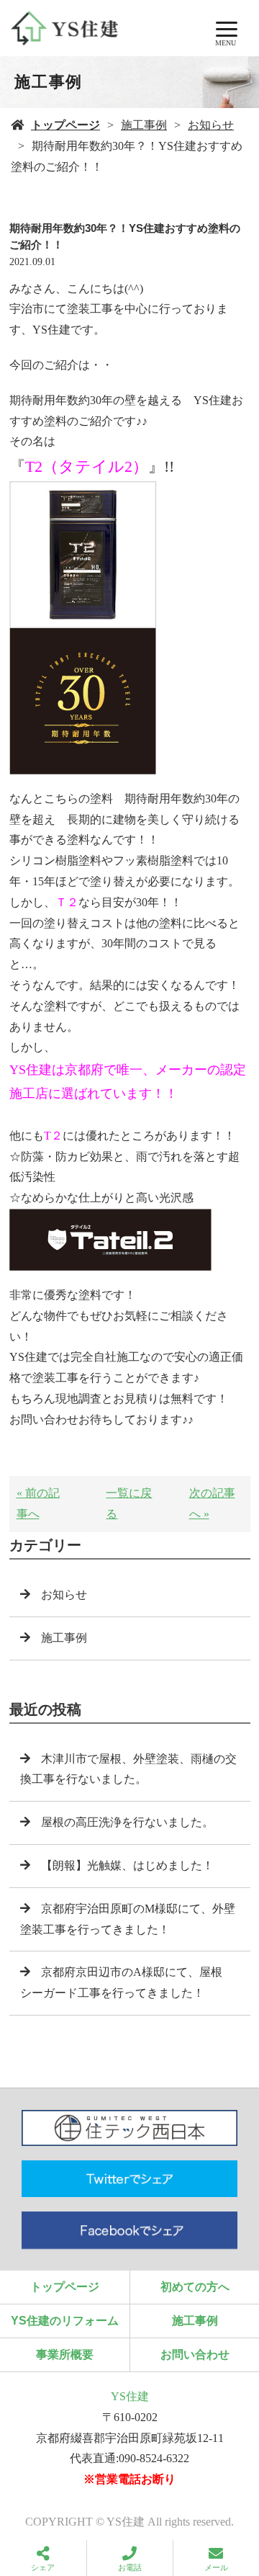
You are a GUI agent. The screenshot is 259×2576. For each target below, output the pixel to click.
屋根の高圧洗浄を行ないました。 (127, 1822)
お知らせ (211, 125)
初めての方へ (195, 2287)
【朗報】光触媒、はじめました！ (127, 1865)
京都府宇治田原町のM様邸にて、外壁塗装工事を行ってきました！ (128, 1919)
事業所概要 (65, 2354)
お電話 (130, 2567)
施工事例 (144, 125)
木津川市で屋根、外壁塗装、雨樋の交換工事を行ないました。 (128, 1769)
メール (216, 2567)
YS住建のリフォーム (65, 2321)
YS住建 (130, 2396)
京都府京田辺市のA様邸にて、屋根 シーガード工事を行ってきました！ (127, 1982)
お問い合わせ (195, 2354)
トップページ (65, 125)
